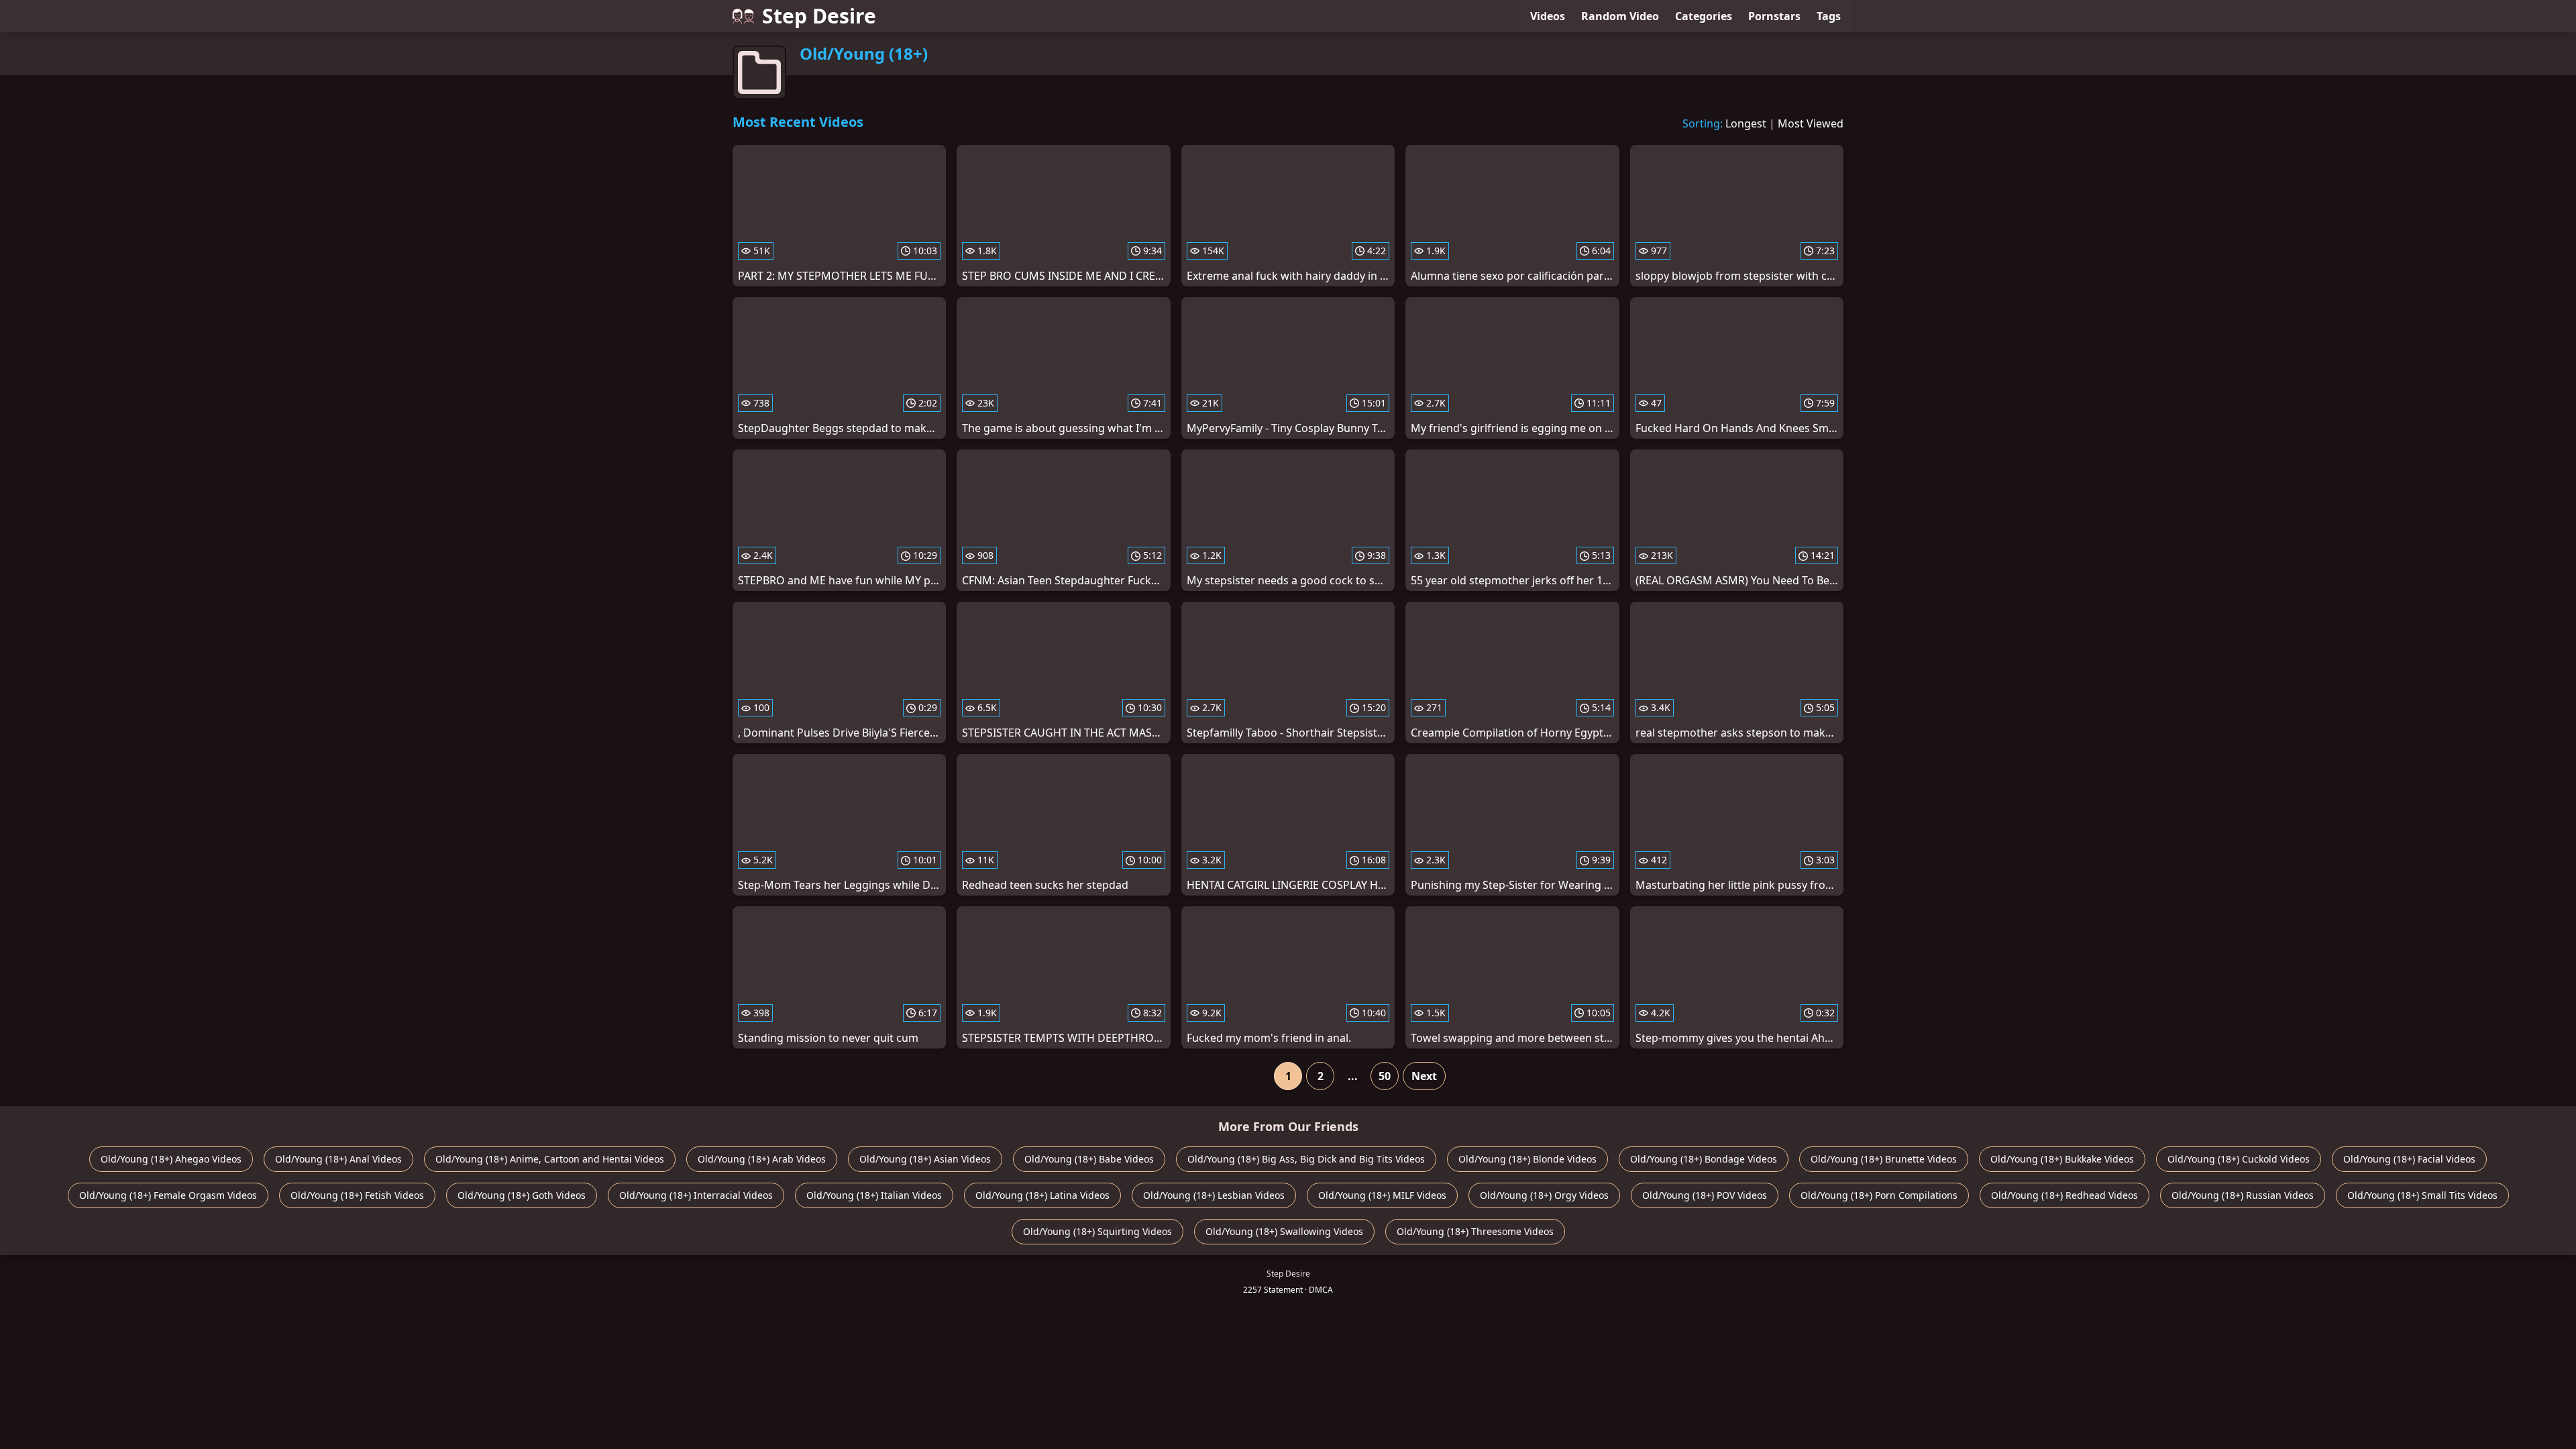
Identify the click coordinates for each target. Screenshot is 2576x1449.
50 (1385, 1076)
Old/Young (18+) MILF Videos (1382, 1195)
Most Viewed (1811, 123)
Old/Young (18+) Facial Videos (2409, 1159)
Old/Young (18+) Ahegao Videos (171, 1159)
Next (1424, 1076)
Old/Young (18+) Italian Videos (874, 1195)
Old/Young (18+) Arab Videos (762, 1159)
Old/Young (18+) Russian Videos (2243, 1195)
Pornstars (1774, 16)
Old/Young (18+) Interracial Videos (696, 1195)
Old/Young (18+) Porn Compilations (1879, 1195)
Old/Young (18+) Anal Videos (338, 1159)
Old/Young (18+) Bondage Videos (1704, 1159)
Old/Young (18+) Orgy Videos (1544, 1195)
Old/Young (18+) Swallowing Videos (1284, 1231)
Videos (1548, 16)
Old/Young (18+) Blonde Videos (1527, 1159)
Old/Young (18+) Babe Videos (1089, 1159)
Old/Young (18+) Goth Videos (522, 1195)
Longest (1746, 123)
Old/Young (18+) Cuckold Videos (2239, 1159)
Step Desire (819, 16)
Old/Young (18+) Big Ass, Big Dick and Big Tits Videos (1306, 1159)
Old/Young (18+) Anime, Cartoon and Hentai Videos (550, 1159)
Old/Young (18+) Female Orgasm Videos (168, 1195)
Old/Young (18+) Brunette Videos (1884, 1159)
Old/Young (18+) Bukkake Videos (2062, 1159)
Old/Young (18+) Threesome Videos (1475, 1231)
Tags (1829, 16)
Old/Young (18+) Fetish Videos (357, 1195)
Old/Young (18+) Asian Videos (925, 1159)
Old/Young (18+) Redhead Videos (2064, 1195)
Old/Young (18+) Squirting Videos (1097, 1231)
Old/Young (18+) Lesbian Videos (1214, 1195)
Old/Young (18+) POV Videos (1705, 1195)
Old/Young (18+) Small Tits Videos (2422, 1195)
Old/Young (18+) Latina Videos (1042, 1195)
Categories (1704, 16)
